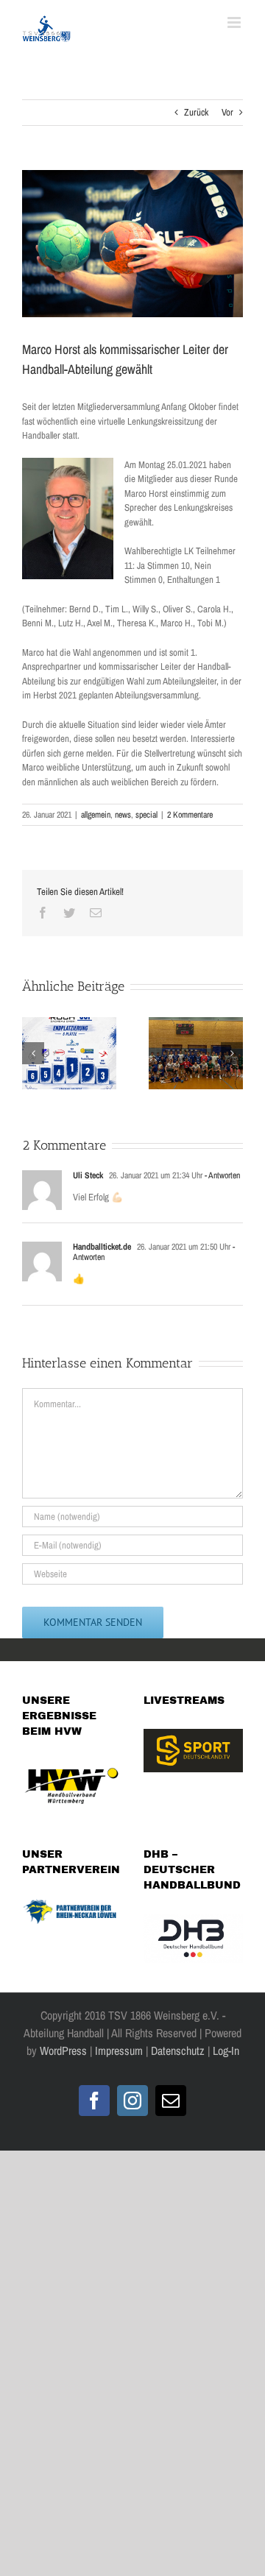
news (123, 815)
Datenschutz (178, 2050)
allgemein (96, 815)
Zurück (196, 112)
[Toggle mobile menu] (235, 22)
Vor (227, 112)
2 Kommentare (190, 815)
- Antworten (221, 1175)
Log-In (225, 2050)
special (146, 815)
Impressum (119, 2050)
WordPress (63, 2050)
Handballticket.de (102, 1247)
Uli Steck (88, 1175)
